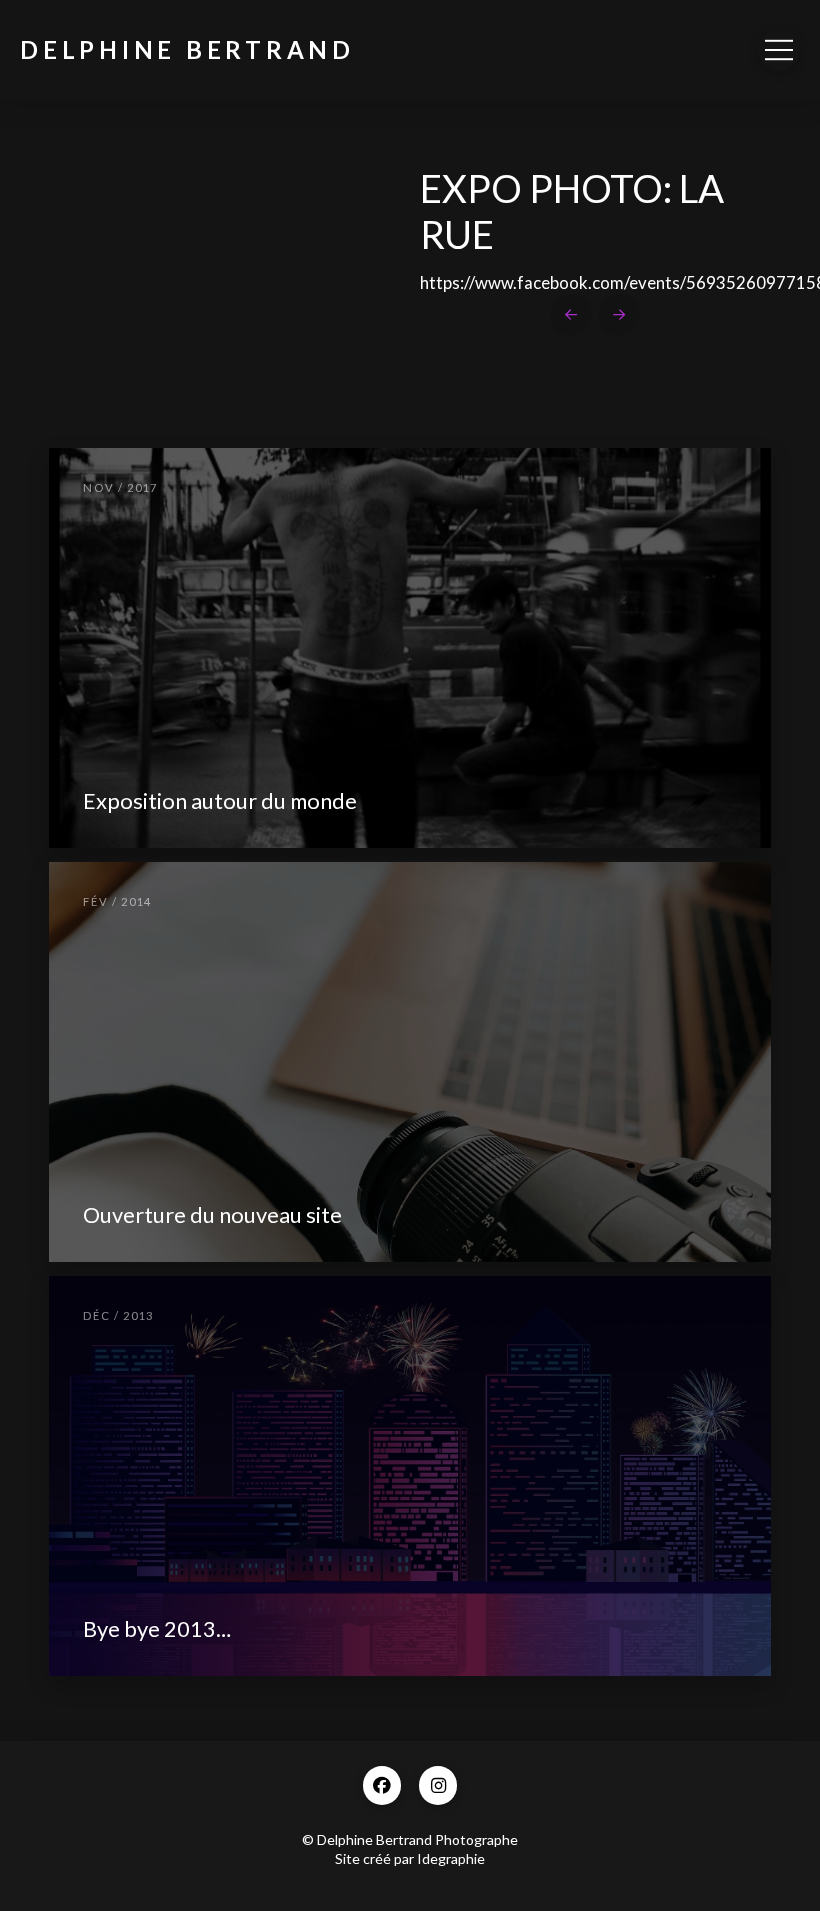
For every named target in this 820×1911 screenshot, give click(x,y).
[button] (779, 50)
